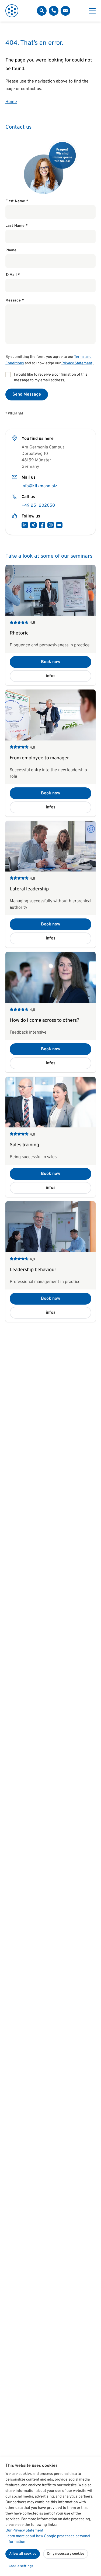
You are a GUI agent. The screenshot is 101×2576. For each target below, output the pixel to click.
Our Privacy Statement (24, 2531)
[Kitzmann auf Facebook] (42, 525)
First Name (17, 201)
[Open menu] (92, 11)
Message (15, 301)
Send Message (27, 395)
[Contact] (54, 11)
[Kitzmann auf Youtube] (59, 525)
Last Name (17, 226)
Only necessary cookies (66, 2554)
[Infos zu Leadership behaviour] (50, 1261)
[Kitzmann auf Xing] (33, 525)
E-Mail (13, 275)
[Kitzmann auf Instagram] (51, 525)
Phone (11, 250)
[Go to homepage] (12, 11)
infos (51, 676)
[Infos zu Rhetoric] (50, 625)
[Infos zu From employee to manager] (50, 753)
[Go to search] (42, 11)
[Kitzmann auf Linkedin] (25, 525)
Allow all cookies (23, 2554)
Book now (51, 662)
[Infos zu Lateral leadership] (50, 884)
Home (11, 102)
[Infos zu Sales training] (50, 1137)
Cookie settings (21, 2566)
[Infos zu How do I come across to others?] (50, 1012)
